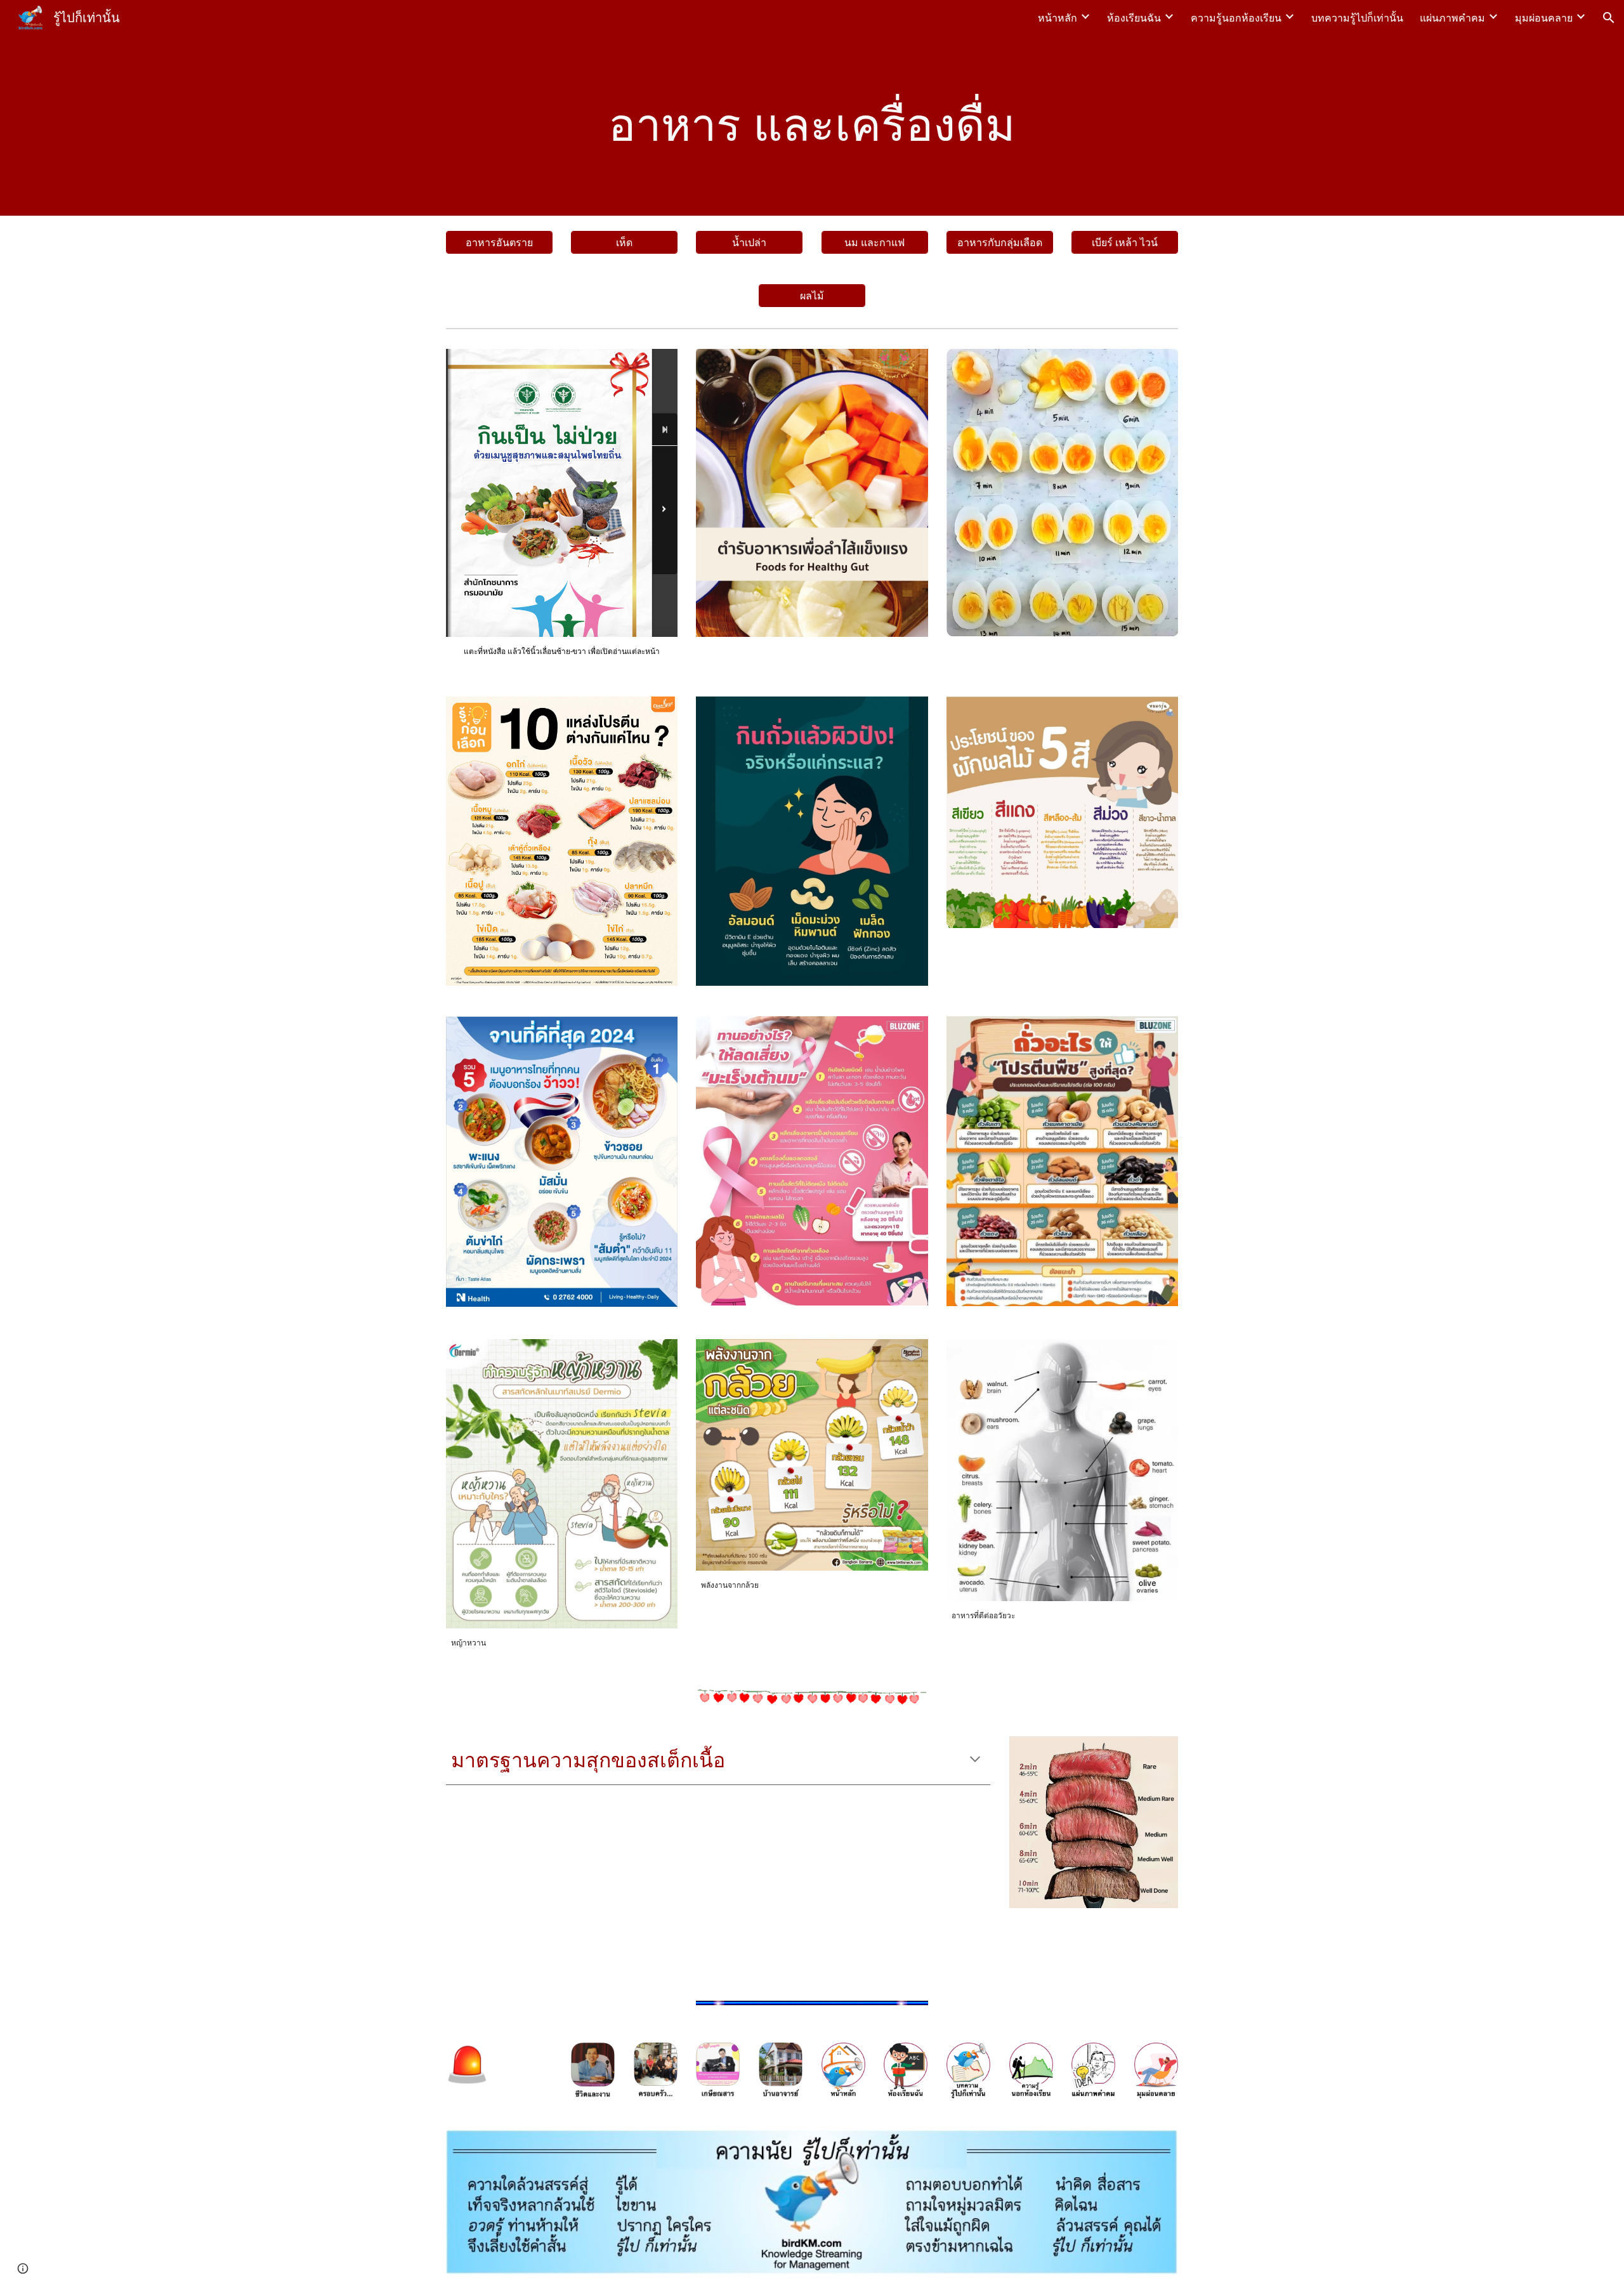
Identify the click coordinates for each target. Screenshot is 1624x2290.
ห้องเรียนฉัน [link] (1134, 18)
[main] (812, 125)
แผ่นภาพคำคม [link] (1452, 18)
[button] (1609, 18)
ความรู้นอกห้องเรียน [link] (1236, 18)
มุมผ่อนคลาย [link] (1544, 18)
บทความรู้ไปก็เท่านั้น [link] (1357, 18)
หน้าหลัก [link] (1058, 18)
